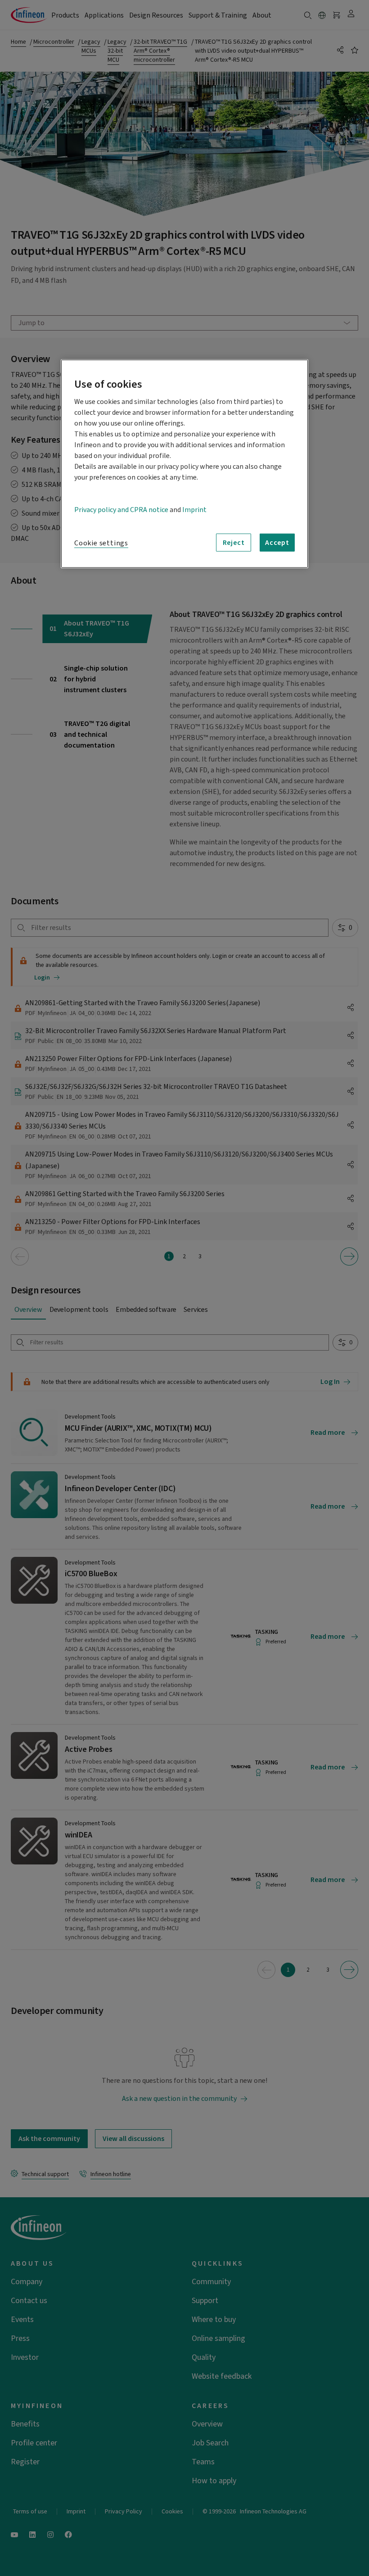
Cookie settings (101, 543)
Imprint (194, 510)
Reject (234, 542)
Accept (277, 542)
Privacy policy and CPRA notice (121, 510)
